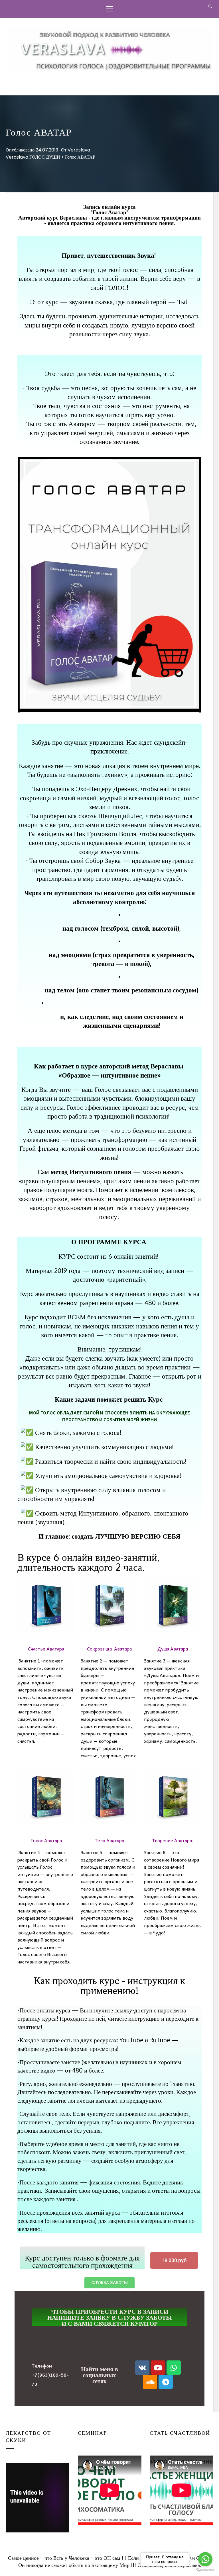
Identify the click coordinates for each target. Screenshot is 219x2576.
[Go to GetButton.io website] (205, 2570)
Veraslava (79, 150)
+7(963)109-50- (50, 2375)
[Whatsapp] (174, 2368)
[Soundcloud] (150, 2382)
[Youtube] (158, 2368)
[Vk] (142, 2368)
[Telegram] (166, 2382)
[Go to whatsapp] (205, 2559)
